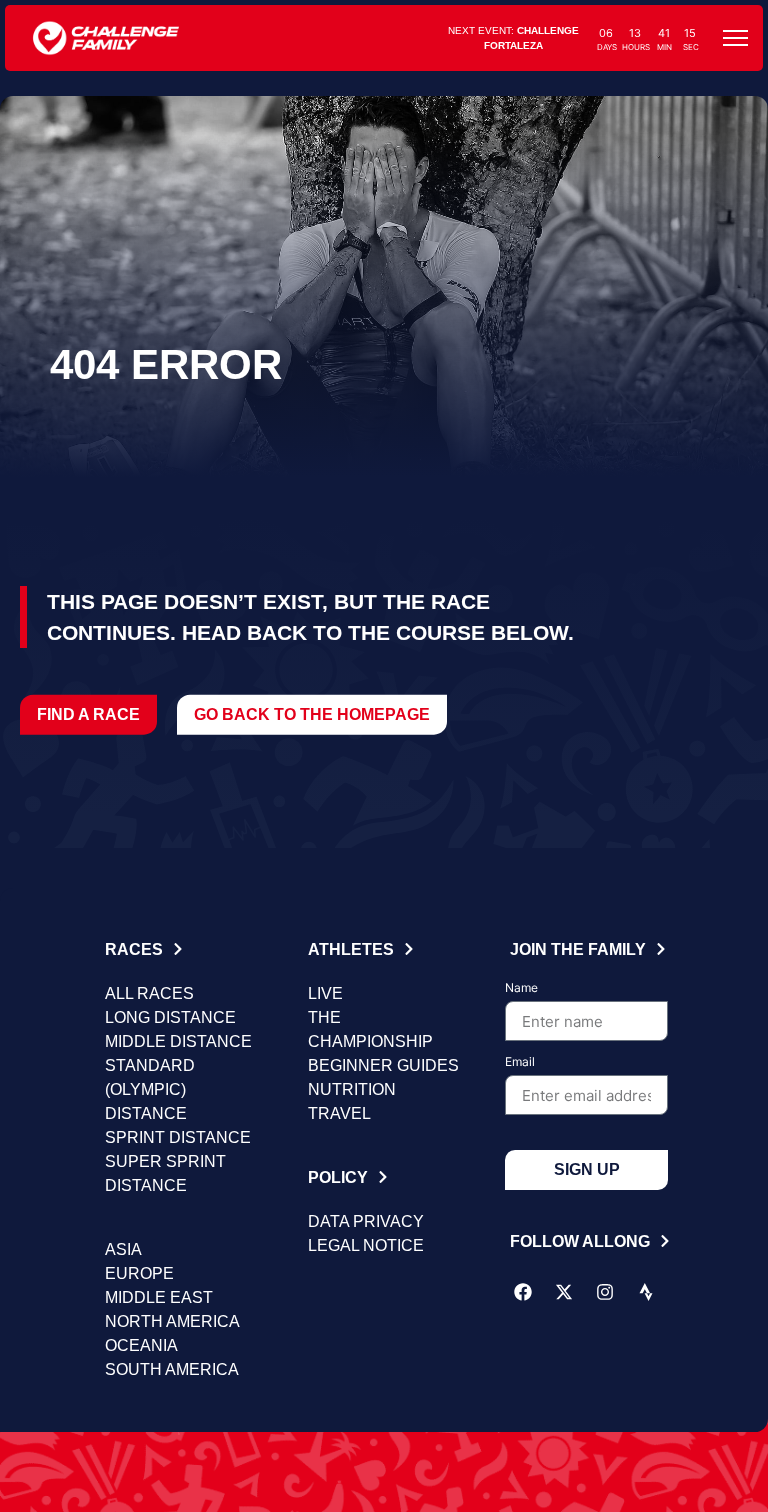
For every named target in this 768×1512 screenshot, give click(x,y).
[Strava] (646, 1292)
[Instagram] (605, 1292)
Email (520, 1062)
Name (521, 988)
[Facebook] (523, 1292)
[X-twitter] (564, 1292)
